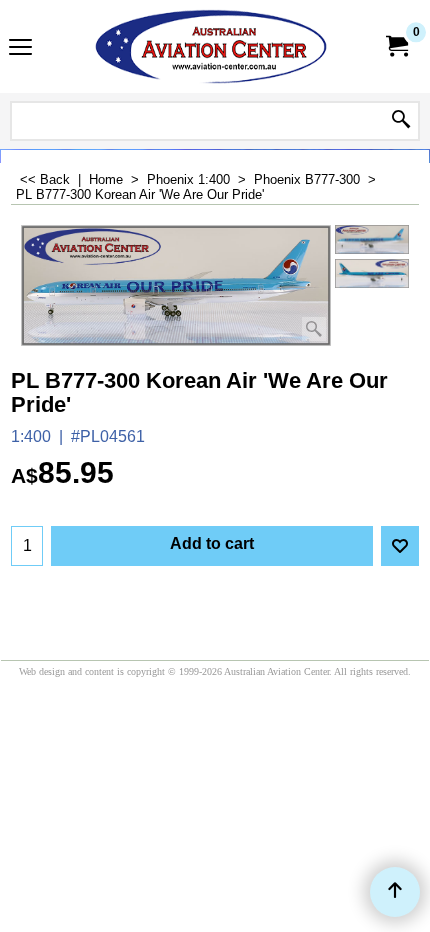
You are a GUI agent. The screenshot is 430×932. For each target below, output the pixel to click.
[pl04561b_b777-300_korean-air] (372, 274)
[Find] (401, 121)
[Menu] (20, 48)
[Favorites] (400, 546)
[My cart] (396, 46)
